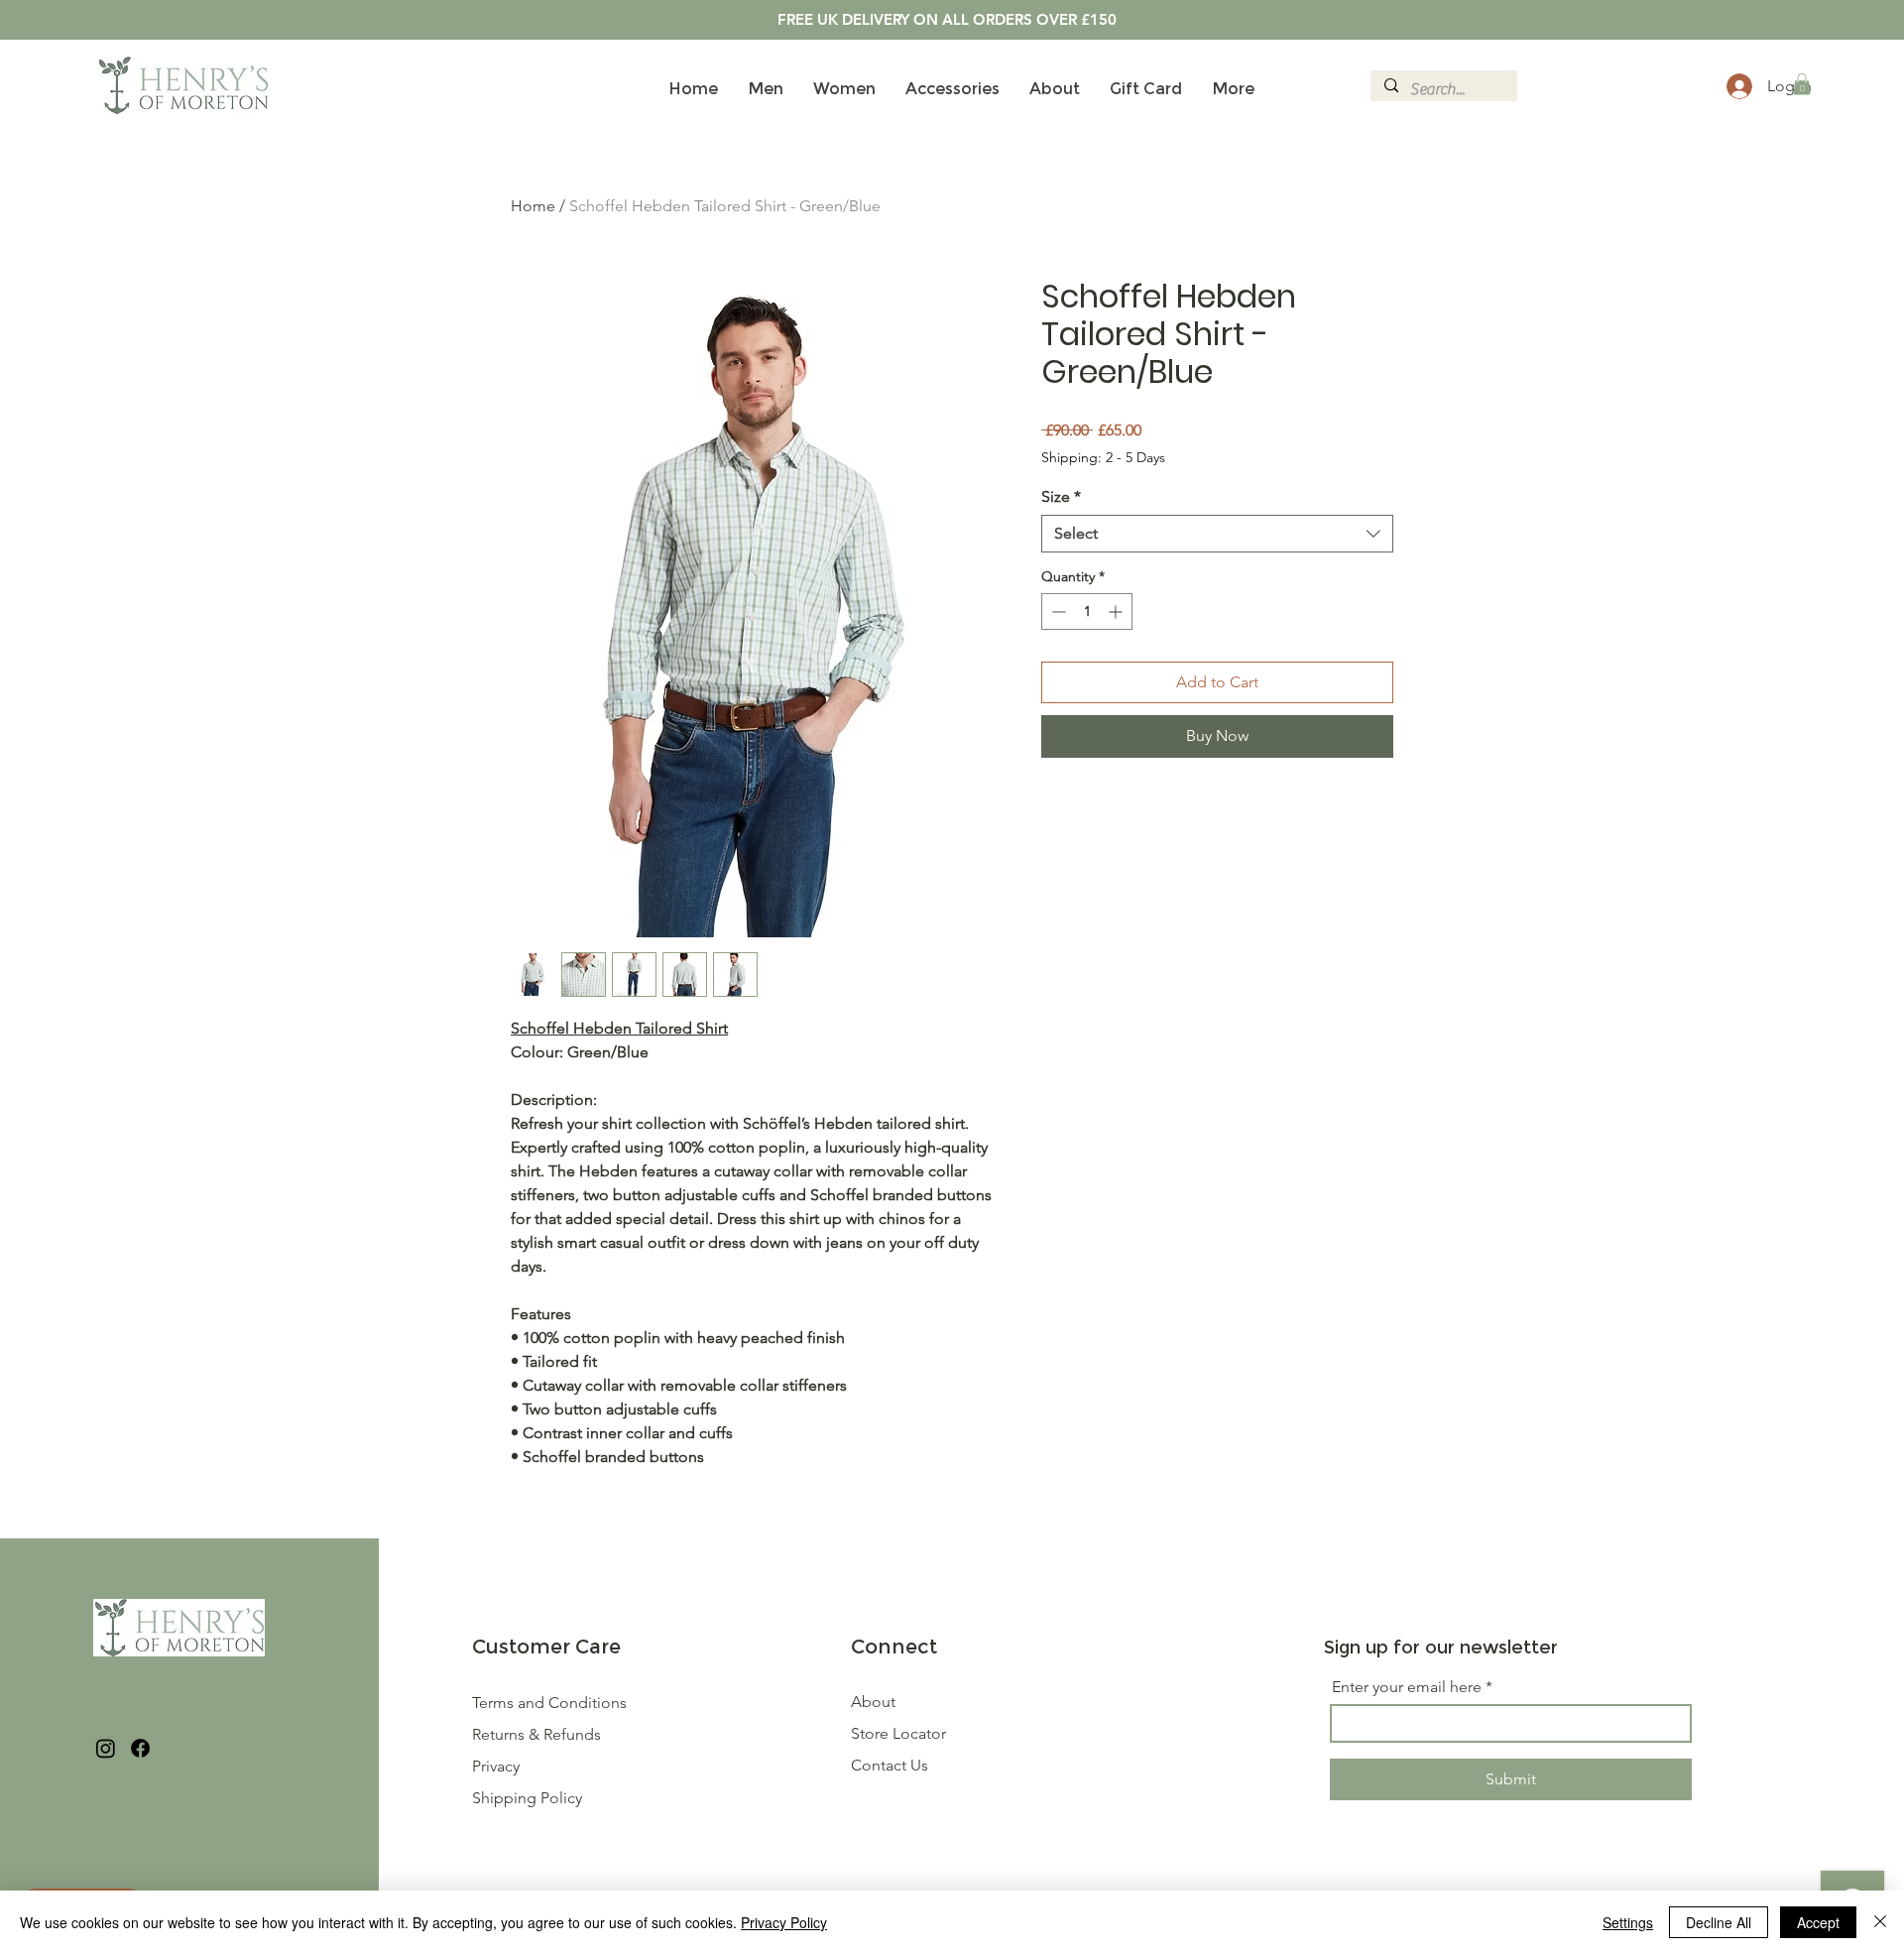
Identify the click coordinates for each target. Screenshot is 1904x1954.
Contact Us (890, 1765)
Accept (1818, 1922)
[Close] (1880, 1922)
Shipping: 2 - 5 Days (1103, 457)
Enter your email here (1407, 1687)
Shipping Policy (527, 1798)
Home (533, 206)
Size (1061, 496)
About (873, 1702)
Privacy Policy (784, 1922)
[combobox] (1217, 534)
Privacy (496, 1766)
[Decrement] (1057, 611)
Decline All (1719, 1922)
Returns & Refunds (538, 1734)
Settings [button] (1628, 1922)
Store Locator (898, 1733)
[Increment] (1117, 611)
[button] (1802, 84)
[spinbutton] (1087, 611)
